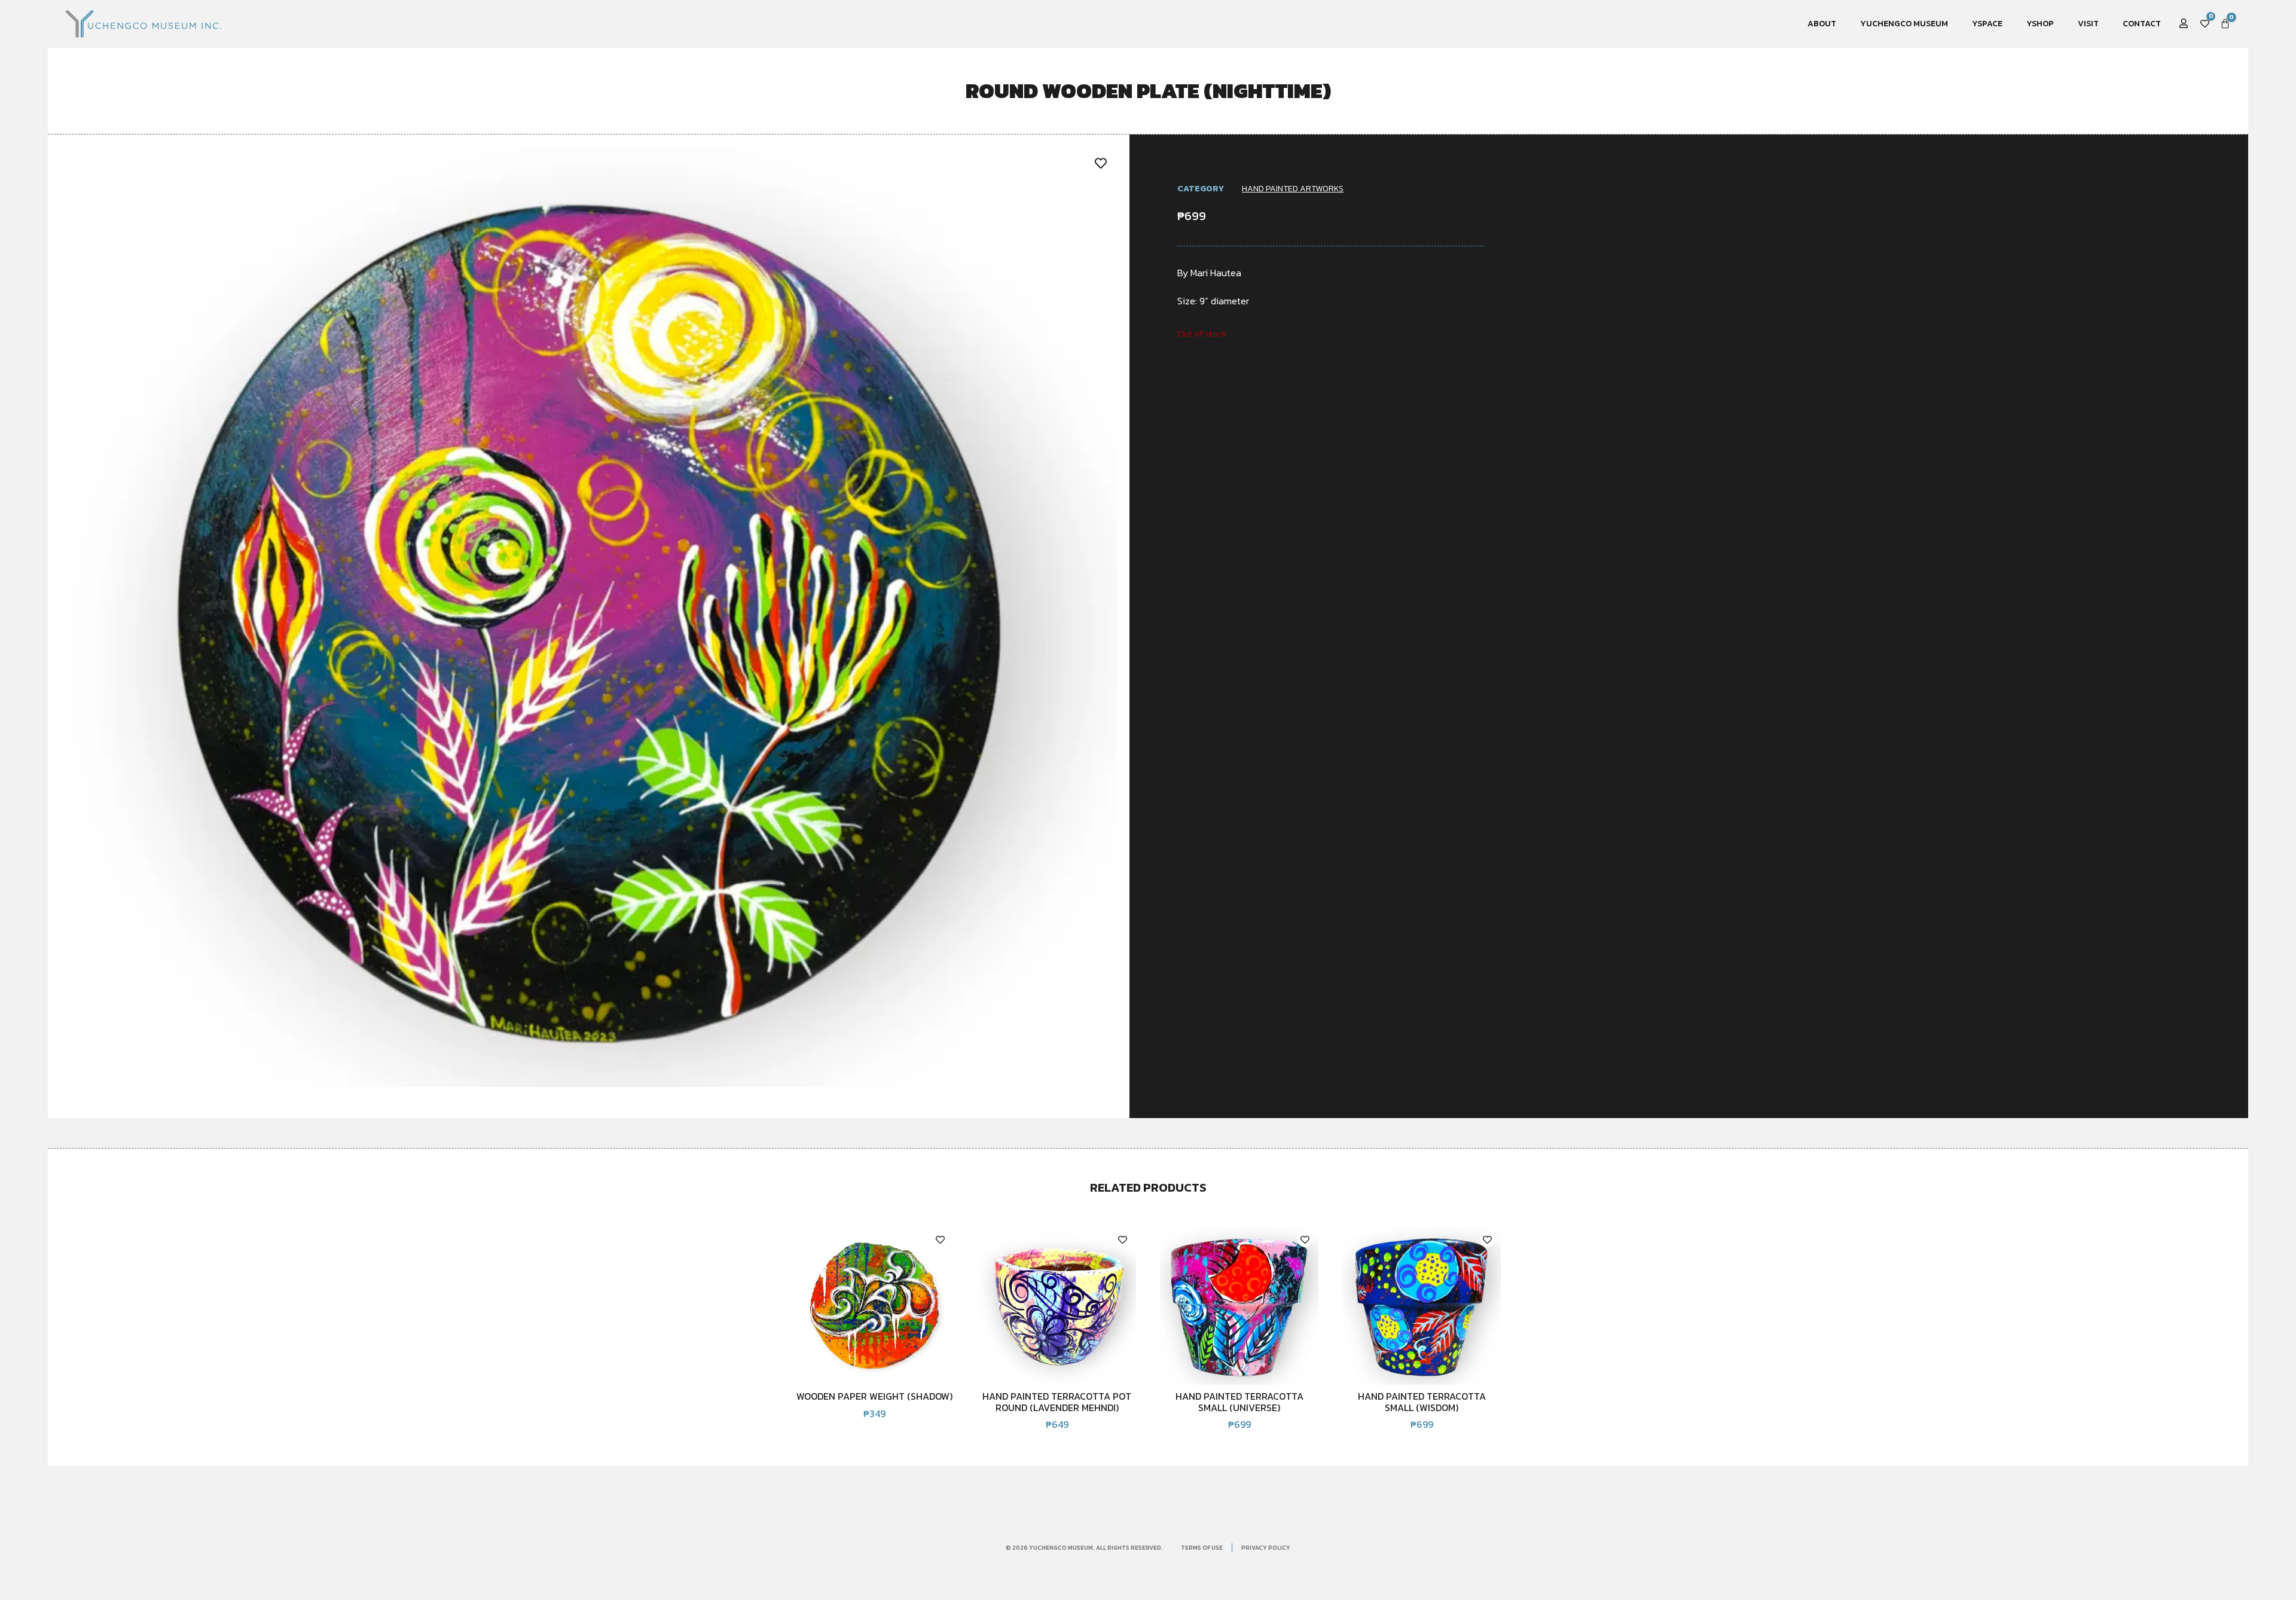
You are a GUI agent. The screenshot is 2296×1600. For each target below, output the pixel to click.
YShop (2040, 24)
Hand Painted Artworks (1293, 189)
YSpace (1987, 24)
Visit (2088, 24)
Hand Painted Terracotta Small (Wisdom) (1422, 1401)
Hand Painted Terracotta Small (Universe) (1239, 1401)
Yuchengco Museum (1904, 24)
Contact (2142, 24)
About (1822, 24)
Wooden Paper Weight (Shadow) (874, 1396)
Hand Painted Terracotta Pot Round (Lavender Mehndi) (1057, 1401)
